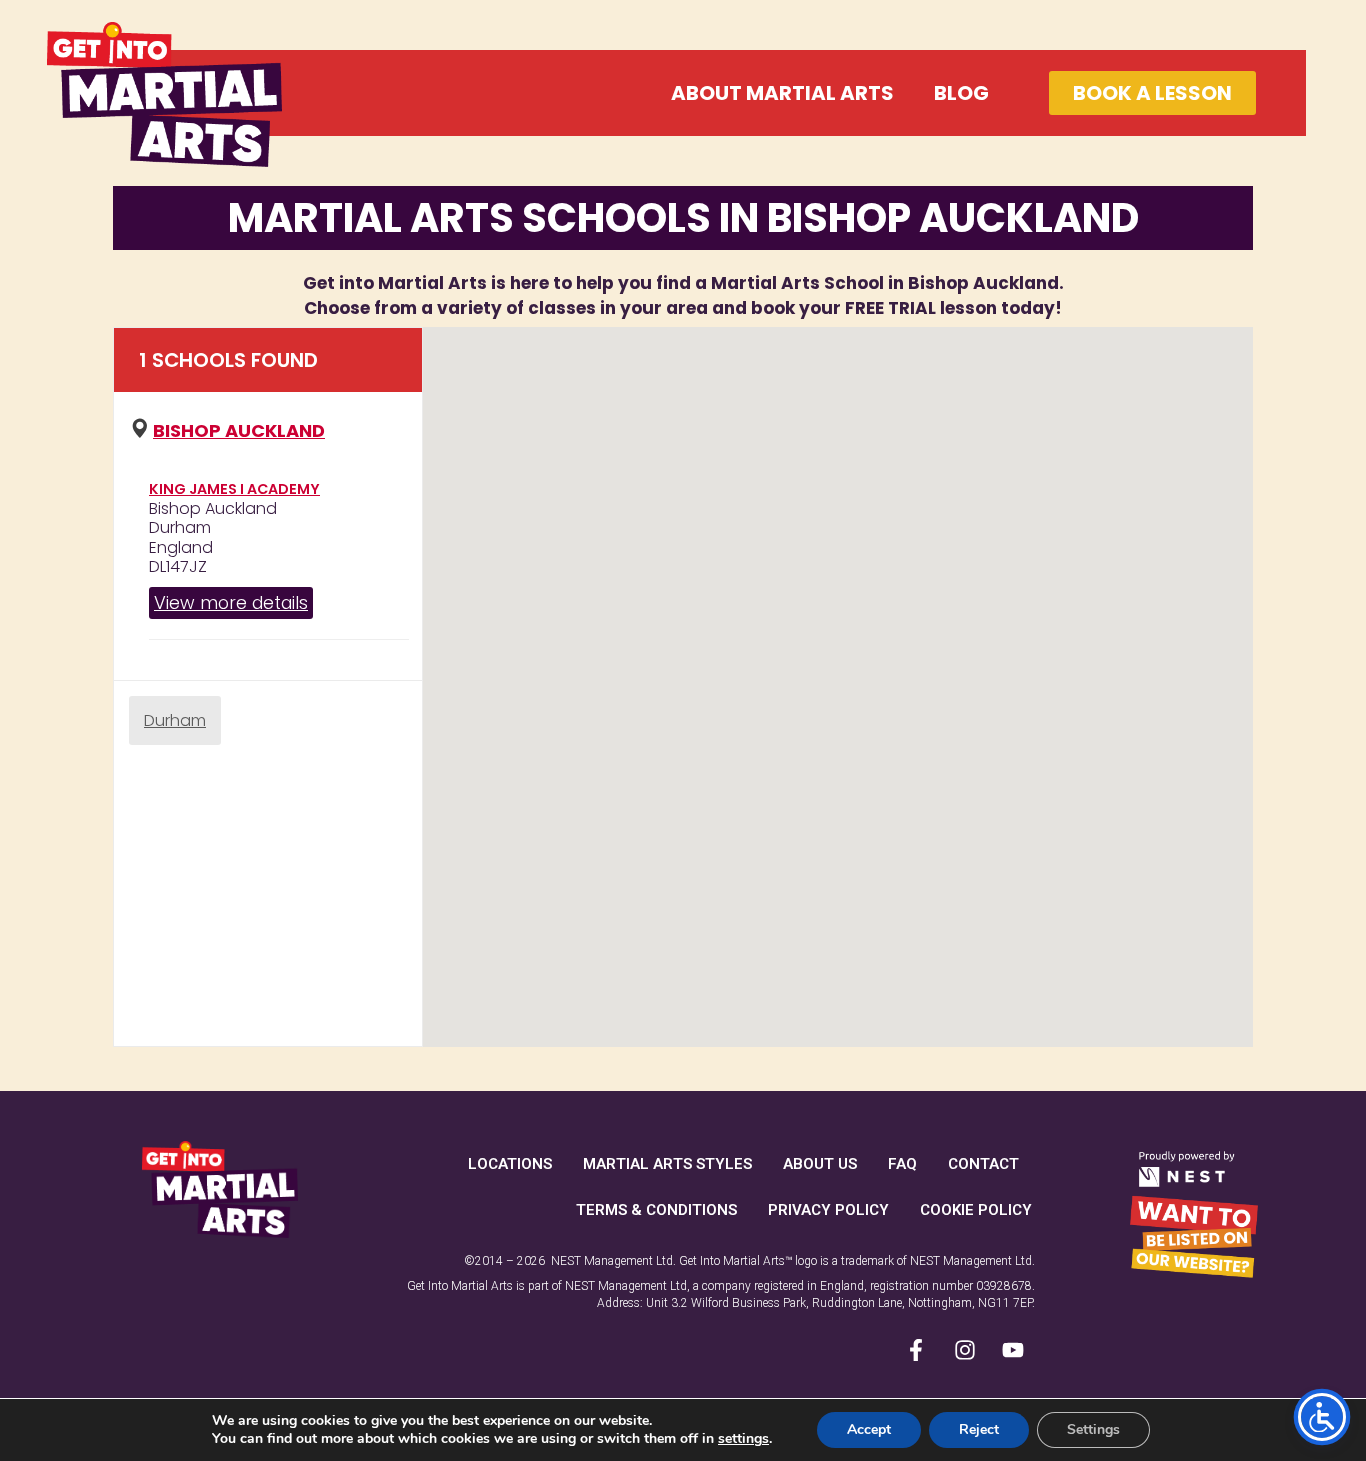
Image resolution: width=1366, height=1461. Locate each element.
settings (743, 1439)
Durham (175, 720)
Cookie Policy (976, 1210)
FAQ (902, 1164)
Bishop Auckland (239, 430)
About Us (820, 1164)
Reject (979, 1429)
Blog (961, 93)
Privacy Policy (828, 1210)
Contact (983, 1164)
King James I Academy (234, 489)
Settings (1093, 1429)
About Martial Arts (782, 93)
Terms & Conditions (656, 1210)
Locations (510, 1164)
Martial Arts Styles (667, 1164)
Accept (869, 1429)
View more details (231, 602)
